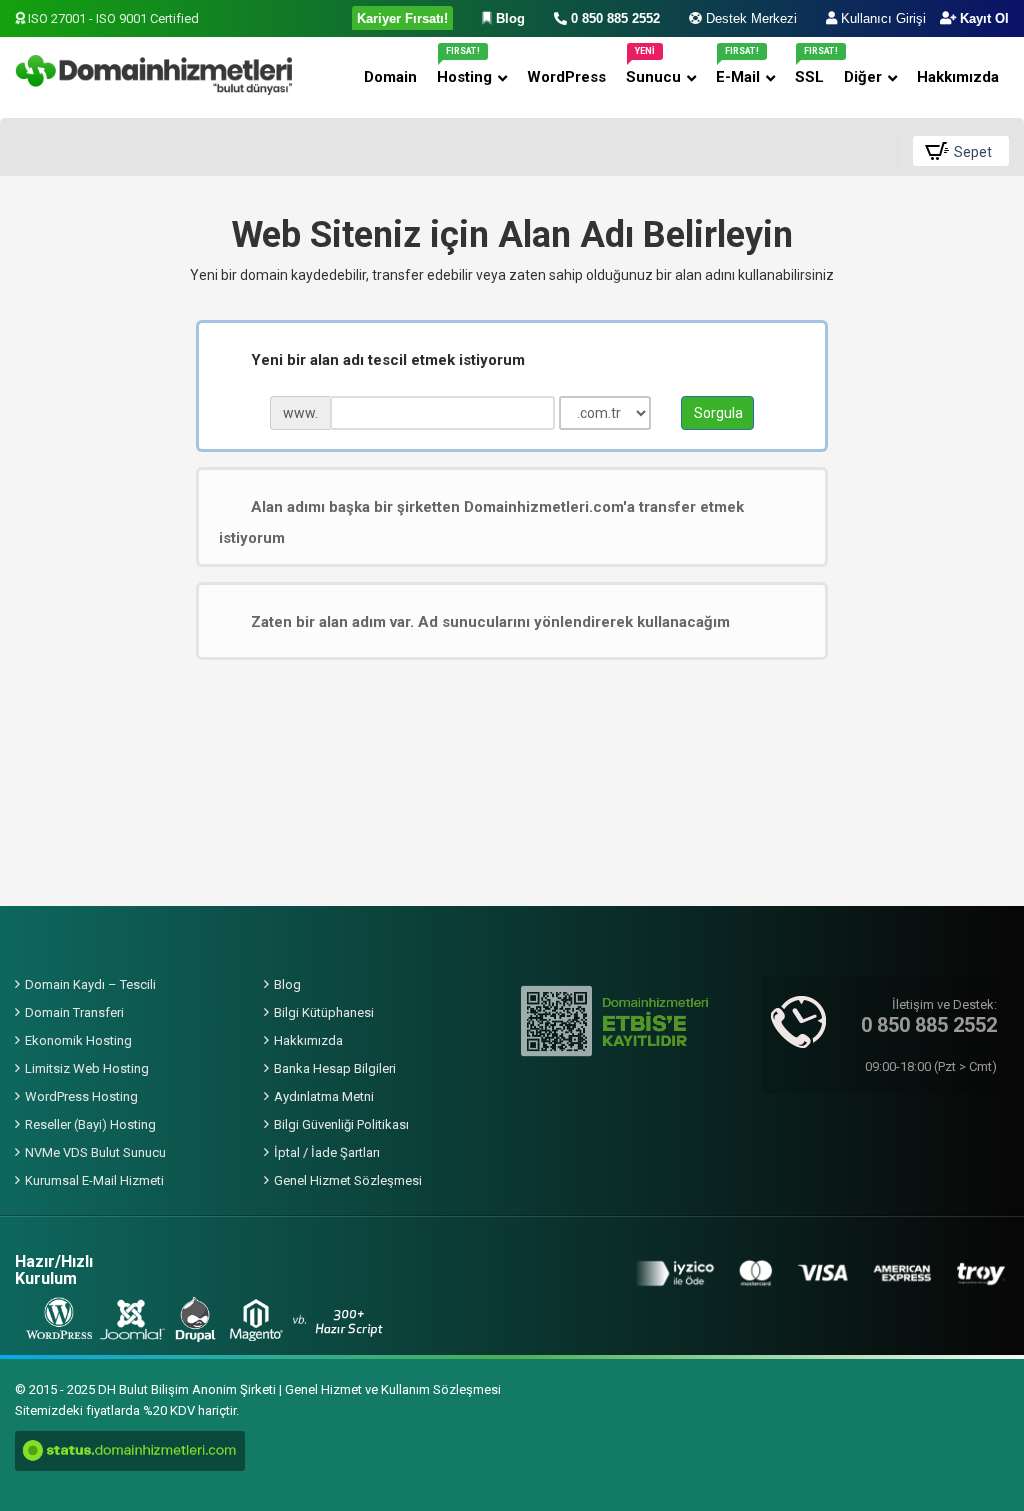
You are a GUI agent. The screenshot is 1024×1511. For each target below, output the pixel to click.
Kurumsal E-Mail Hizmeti (94, 1180)
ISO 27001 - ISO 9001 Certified (112, 18)
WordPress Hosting (81, 1096)
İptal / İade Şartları (327, 1152)
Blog (287, 984)
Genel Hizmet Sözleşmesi (348, 1180)
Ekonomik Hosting (78, 1040)
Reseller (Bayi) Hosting (90, 1124)
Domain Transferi (74, 1012)
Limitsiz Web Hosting (87, 1068)
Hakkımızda (308, 1040)
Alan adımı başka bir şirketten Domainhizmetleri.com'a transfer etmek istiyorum (481, 522)
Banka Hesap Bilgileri (335, 1068)
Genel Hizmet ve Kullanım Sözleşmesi (393, 1389)
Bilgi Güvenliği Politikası (341, 1124)
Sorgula (718, 413)
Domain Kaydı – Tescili (90, 984)
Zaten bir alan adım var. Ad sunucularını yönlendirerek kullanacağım (490, 621)
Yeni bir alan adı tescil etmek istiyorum (388, 360)
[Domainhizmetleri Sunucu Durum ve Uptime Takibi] (130, 1450)
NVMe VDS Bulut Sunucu (95, 1152)
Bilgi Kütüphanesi (324, 1012)
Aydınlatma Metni (324, 1096)
